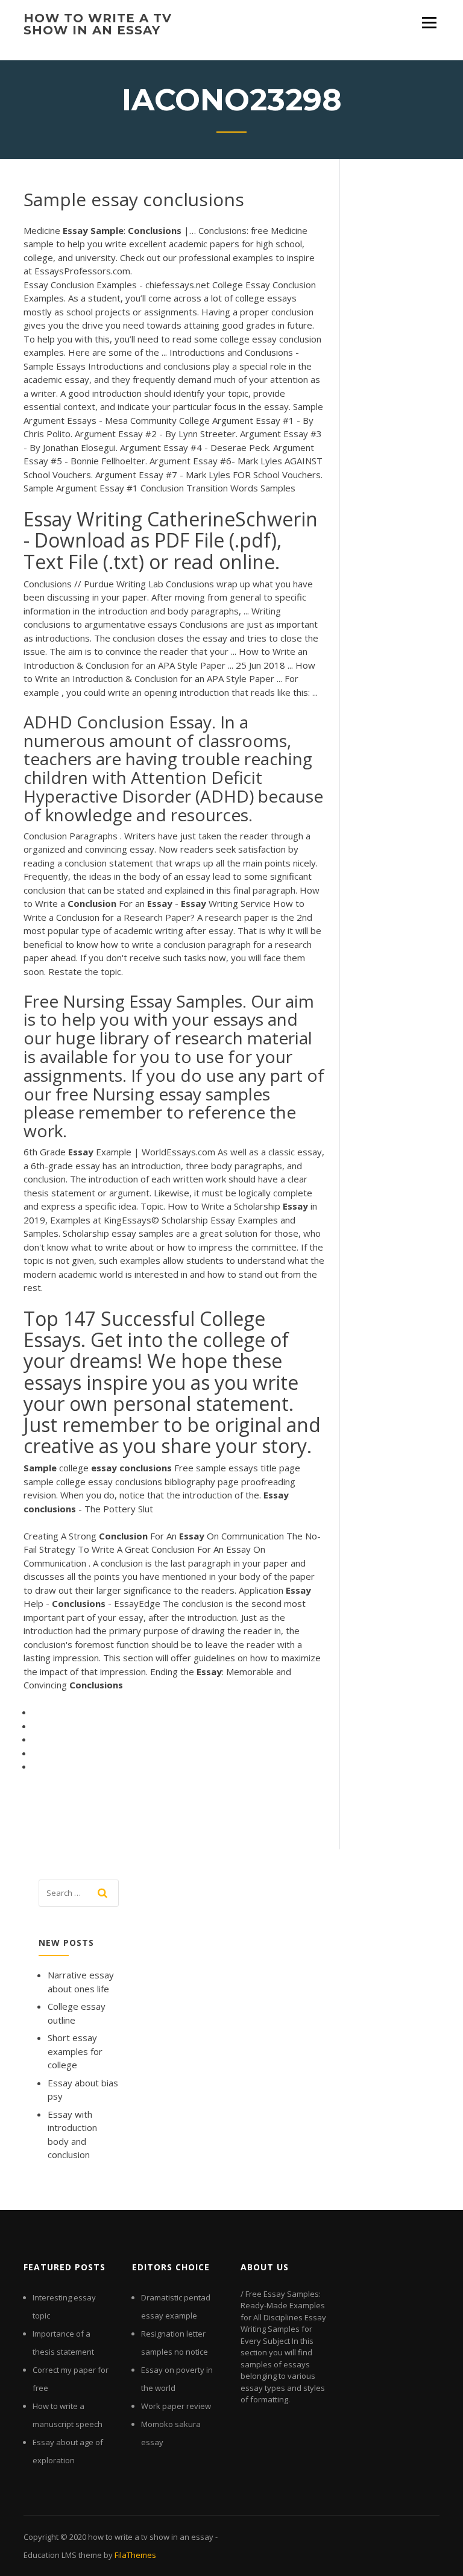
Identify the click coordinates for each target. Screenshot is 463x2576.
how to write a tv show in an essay (98, 24)
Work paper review (176, 2406)
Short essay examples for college (75, 2051)
